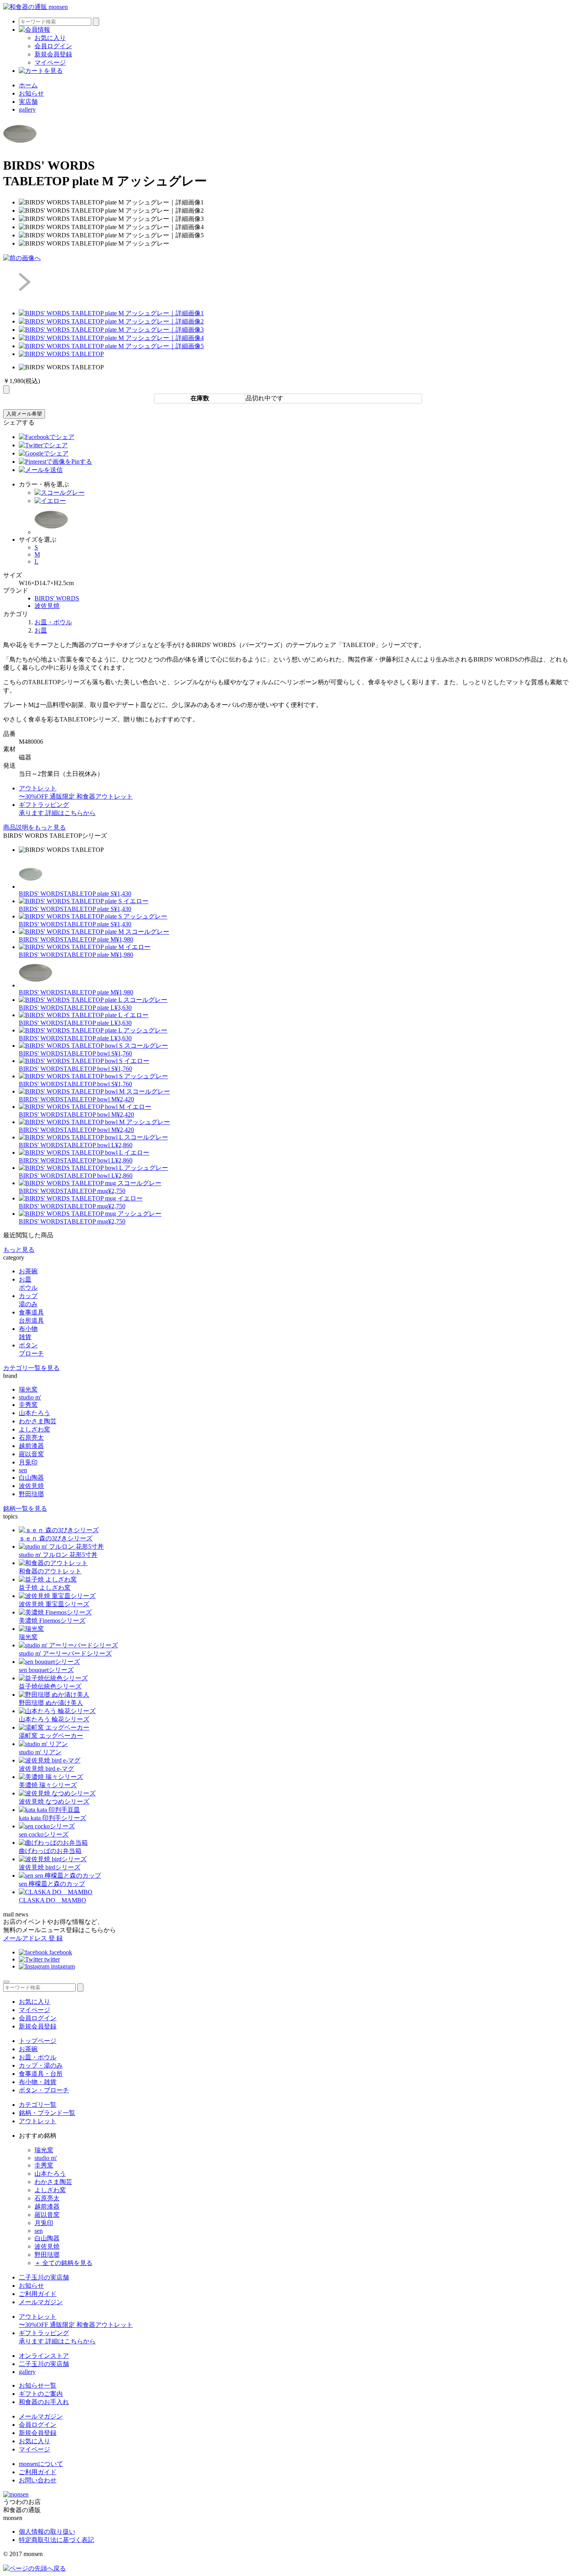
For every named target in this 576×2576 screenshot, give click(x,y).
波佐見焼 (47, 606)
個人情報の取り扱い (47, 2532)
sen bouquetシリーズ (46, 1670)
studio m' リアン (40, 1752)
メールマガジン (41, 2302)
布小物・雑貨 (38, 2082)
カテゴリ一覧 (38, 2105)
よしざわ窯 (34, 1429)
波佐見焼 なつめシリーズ (54, 1801)
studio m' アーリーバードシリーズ (65, 1653)
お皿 (41, 630)
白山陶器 (31, 1478)
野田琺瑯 (31, 1494)
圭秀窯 (28, 1405)
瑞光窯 (28, 1389)
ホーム (28, 85)
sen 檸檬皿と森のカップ (52, 1884)
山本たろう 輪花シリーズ (54, 1719)
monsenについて (41, 2464)
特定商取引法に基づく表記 (56, 2540)
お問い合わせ (38, 2480)
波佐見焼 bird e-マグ (46, 1769)
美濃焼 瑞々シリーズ (48, 1785)
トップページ (38, 2041)
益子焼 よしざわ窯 (45, 1588)
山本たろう (34, 1413)
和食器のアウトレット (50, 1571)
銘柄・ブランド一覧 (47, 2113)
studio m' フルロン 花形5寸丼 (58, 1555)
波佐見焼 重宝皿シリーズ (54, 1604)
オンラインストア (44, 2356)
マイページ (50, 62)
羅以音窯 (31, 1454)
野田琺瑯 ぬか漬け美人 (51, 1703)
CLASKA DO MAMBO (53, 1900)
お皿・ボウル (53, 622)
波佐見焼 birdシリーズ (50, 1867)
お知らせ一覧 (38, 2385)
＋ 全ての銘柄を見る (63, 2263)
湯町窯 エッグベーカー (51, 1736)
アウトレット (38, 2121)
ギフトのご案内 (41, 2394)
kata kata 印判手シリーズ (53, 1818)
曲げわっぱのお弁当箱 (50, 1851)
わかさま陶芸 (38, 1421)
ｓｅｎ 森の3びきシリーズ (56, 1538)
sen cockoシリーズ (44, 1834)
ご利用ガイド (38, 2294)
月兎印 (28, 1462)
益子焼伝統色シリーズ (50, 1686)
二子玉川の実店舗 (44, 2277)
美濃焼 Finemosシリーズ (52, 1621)
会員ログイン (53, 46)
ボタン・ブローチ (44, 2090)
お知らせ (31, 93)
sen (23, 1470)
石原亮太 (31, 1438)
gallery (27, 109)
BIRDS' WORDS (57, 598)
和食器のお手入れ (44, 2402)
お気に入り (50, 38)
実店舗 (28, 102)
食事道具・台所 (41, 2074)
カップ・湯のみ (41, 2065)
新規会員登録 (53, 54)
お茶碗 (28, 2049)
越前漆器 (31, 1446)
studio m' (30, 1397)
